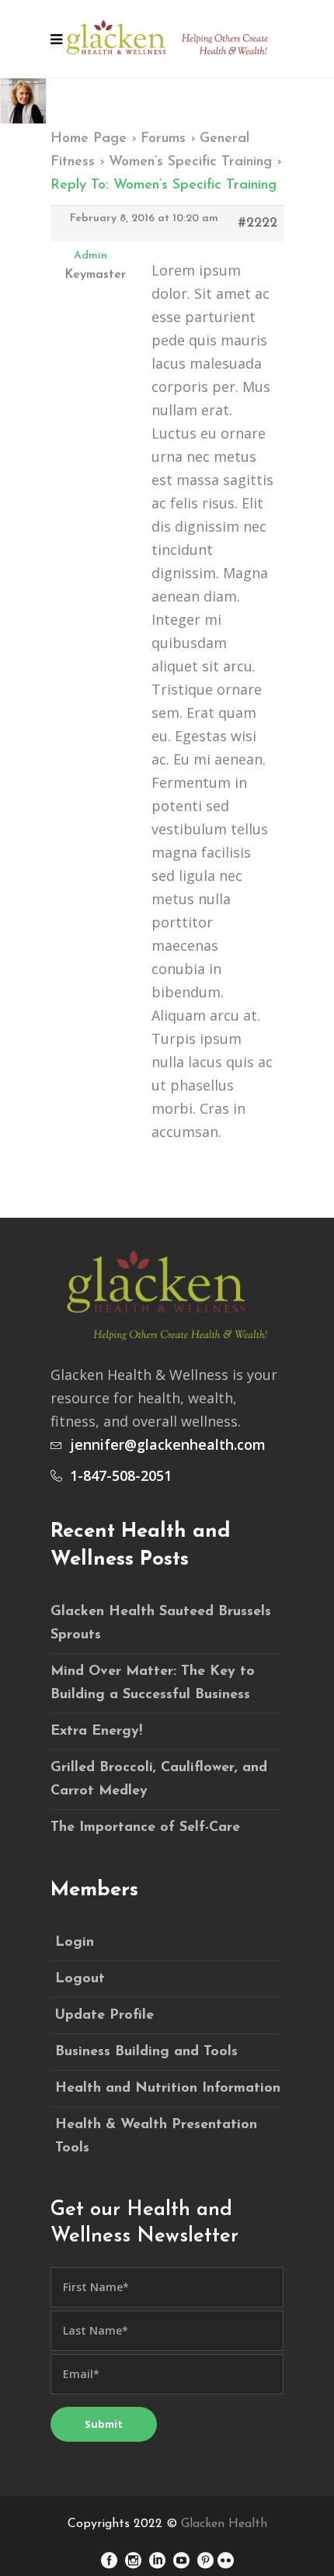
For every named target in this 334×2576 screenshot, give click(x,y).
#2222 (258, 224)
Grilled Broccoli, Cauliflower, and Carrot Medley (159, 1780)
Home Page (89, 139)
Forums (163, 139)
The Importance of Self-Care (145, 1828)
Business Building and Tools (146, 2052)
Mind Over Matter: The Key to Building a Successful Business (153, 1683)
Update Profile (104, 2016)
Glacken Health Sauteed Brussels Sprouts (161, 1624)
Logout (80, 1979)
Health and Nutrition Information (168, 2089)
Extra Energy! (96, 1732)
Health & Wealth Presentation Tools (156, 2137)
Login (75, 1943)
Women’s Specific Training (190, 162)
